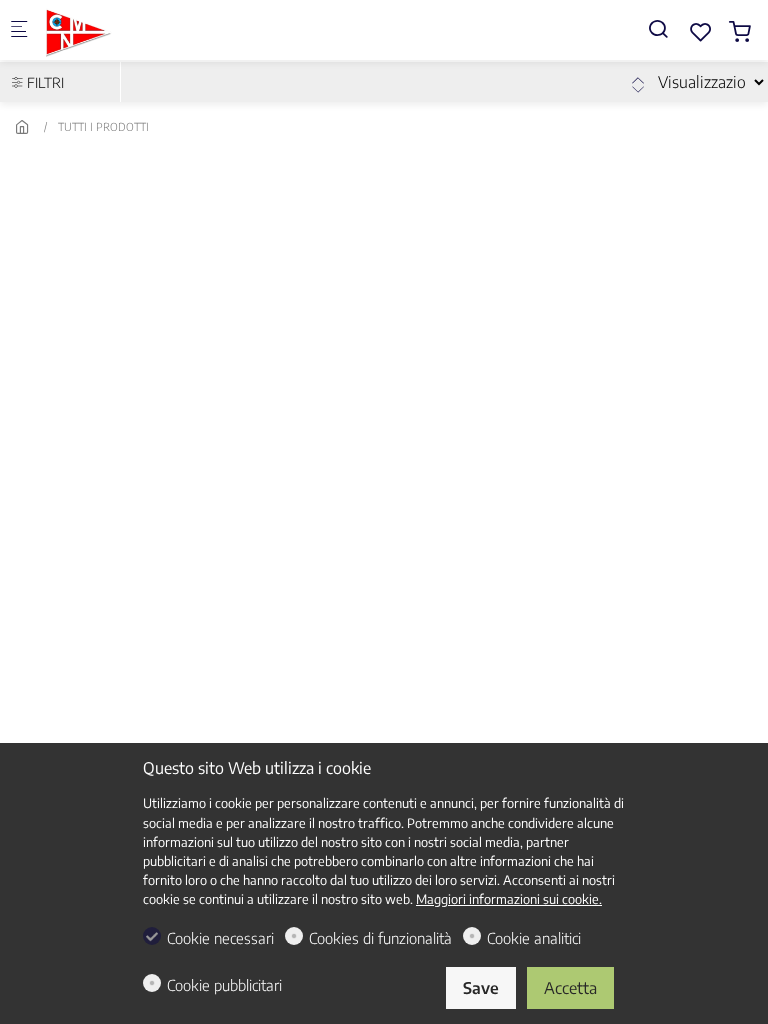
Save (481, 988)
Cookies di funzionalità (380, 938)
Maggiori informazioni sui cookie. (509, 899)
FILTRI (44, 82)
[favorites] (701, 31)
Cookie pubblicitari (224, 985)
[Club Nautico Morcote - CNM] (126, 30)
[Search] (658, 28)
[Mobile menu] (19, 30)
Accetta (570, 988)
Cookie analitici (534, 938)
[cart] (740, 31)
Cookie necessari (220, 938)
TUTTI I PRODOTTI (103, 126)
